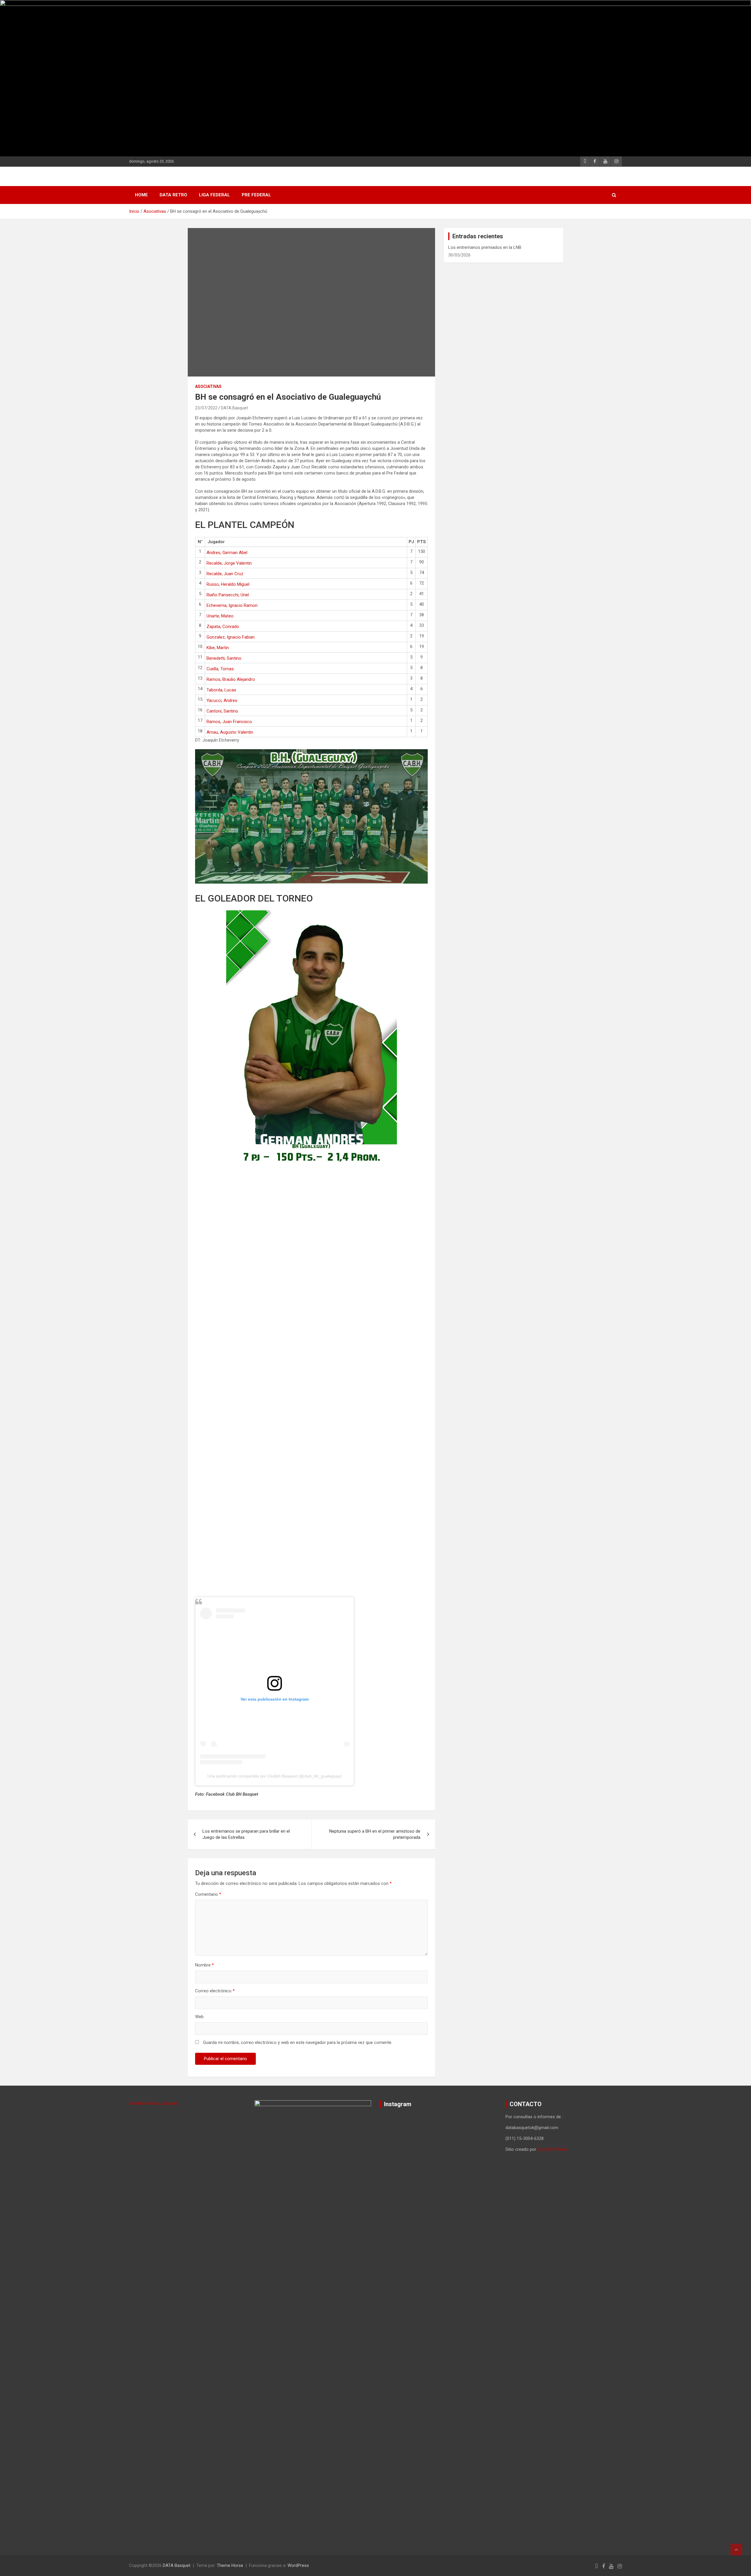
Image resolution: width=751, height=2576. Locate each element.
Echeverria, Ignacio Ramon (232, 605)
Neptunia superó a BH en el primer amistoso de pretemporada (375, 1834)
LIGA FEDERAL (214, 195)
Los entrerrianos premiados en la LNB (485, 247)
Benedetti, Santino (224, 658)
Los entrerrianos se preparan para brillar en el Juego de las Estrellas (246, 1834)
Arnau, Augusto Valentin (230, 732)
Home (141, 195)
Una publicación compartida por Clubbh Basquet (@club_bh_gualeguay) (275, 1776)
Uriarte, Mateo (220, 616)
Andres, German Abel (227, 553)
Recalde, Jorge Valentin (229, 563)
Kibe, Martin (218, 648)
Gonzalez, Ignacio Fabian (231, 637)
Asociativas (208, 386)
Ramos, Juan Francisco (229, 722)
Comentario (208, 1894)
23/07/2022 (206, 408)
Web (199, 2017)
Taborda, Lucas (221, 690)
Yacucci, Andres (222, 700)
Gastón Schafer (552, 2149)
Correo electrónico (215, 1991)
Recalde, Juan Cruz (225, 574)
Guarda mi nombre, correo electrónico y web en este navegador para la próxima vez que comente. (298, 2042)
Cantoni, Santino (222, 711)
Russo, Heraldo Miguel (228, 584)
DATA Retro (173, 195)
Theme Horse (230, 2565)
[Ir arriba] (736, 2550)
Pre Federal (256, 195)
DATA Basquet (234, 408)
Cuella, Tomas (220, 669)
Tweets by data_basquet (153, 2103)
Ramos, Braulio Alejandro (231, 679)
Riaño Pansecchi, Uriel (228, 595)
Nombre (204, 1965)
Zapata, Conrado (223, 627)
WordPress (298, 2565)
